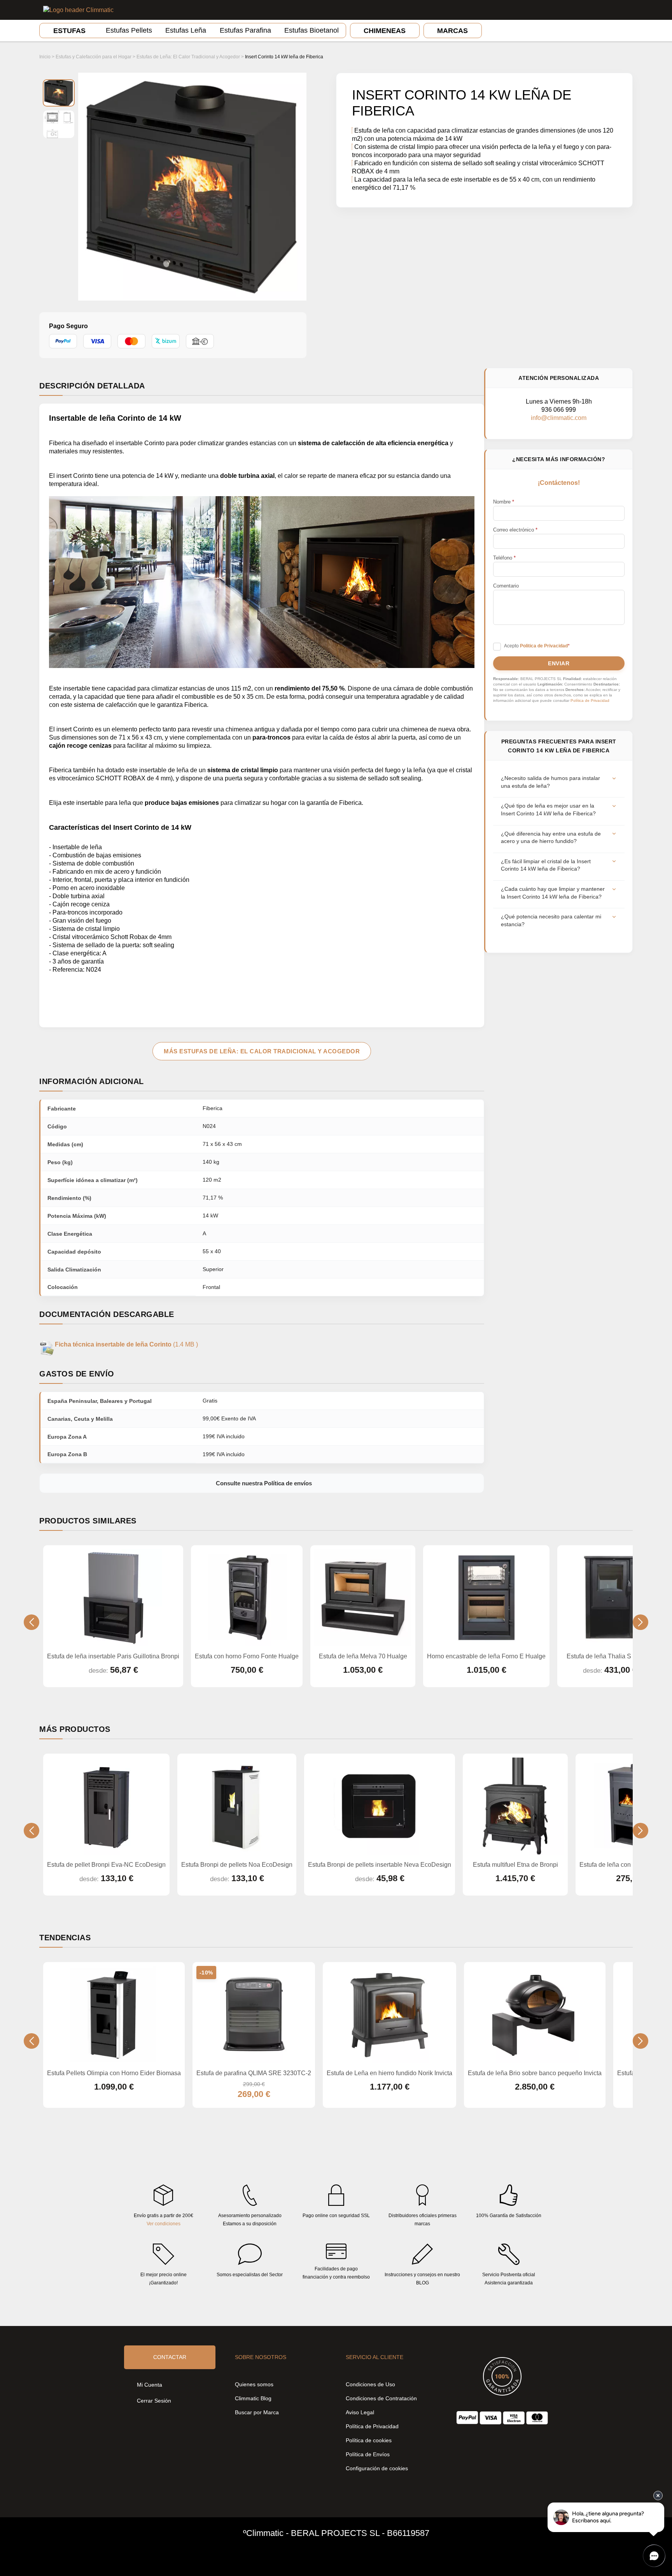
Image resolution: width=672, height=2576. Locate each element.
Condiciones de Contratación (381, 2398)
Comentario (506, 586)
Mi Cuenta (150, 2385)
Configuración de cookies (377, 2468)
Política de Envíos (368, 2454)
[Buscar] (603, 10)
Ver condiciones (164, 2224)
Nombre (504, 502)
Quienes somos (254, 2384)
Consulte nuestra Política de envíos (264, 1483)
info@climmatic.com (559, 418)
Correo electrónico (515, 530)
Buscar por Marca (257, 2412)
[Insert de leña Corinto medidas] (59, 124)
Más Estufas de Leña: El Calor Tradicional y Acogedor (262, 1051)
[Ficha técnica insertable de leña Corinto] (47, 1344)
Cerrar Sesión (154, 2401)
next (640, 1622)
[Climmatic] (78, 10)
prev (31, 1622)
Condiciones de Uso (370, 2384)
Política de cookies (369, 2440)
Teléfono (504, 558)
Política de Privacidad (590, 700)
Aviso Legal (360, 2412)
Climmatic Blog (253, 2398)
